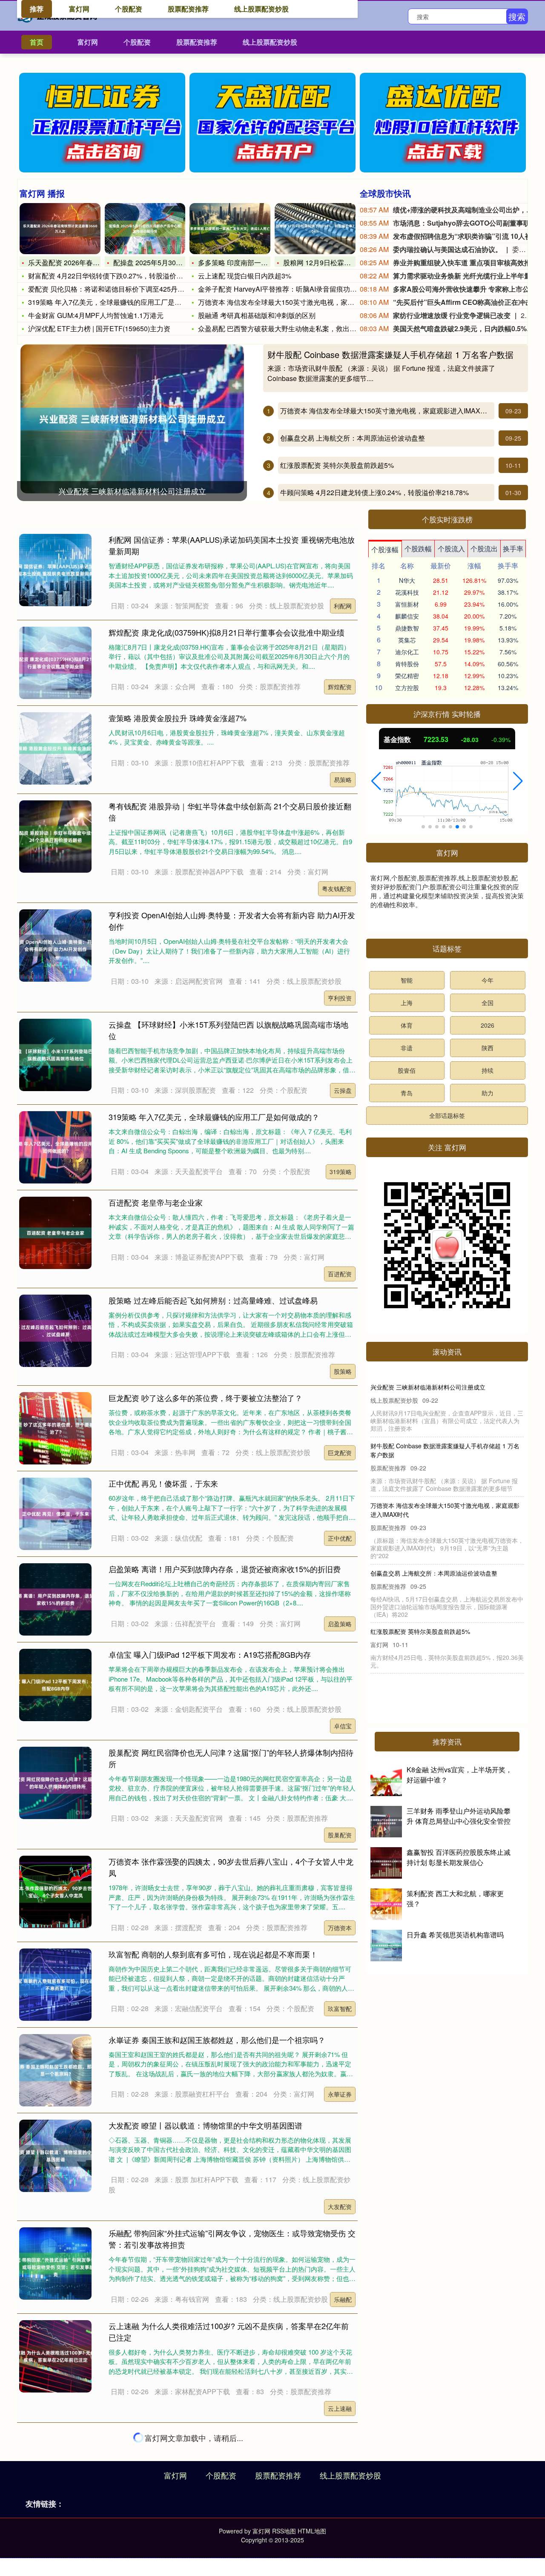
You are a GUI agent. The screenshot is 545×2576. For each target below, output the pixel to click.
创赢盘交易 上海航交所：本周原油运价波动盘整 (353, 438)
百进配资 (340, 1274)
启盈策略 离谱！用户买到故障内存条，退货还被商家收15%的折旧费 (225, 1569)
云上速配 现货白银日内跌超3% (245, 276)
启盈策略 (340, 1624)
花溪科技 (407, 592)
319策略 (341, 1172)
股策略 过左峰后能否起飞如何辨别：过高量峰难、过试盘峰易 (213, 1300)
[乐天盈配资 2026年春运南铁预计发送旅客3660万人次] (60, 229)
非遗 (407, 1048)
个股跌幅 (418, 549)
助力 (488, 1093)
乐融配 (343, 2299)
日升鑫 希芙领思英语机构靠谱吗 (455, 1935)
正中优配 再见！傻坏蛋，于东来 (163, 1483)
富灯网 (88, 42)
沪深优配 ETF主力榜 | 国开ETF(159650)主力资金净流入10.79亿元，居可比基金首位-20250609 (445, 1635)
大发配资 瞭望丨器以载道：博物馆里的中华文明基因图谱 (205, 2125)
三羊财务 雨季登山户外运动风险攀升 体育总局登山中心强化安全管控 (459, 1816)
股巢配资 (340, 1835)
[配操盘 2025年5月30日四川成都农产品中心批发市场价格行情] (145, 229)
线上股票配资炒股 (270, 42)
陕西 (488, 1048)
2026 (488, 1025)
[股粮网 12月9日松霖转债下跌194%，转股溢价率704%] (315, 229)
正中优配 (340, 1538)
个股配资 (137, 42)
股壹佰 (407, 1070)
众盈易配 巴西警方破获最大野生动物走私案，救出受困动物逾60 (295, 328)
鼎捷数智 (407, 628)
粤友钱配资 (337, 888)
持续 (488, 1070)
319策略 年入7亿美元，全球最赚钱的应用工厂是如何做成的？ (122, 302)
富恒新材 (407, 604)
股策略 (343, 1371)
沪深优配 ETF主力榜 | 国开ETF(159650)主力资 (99, 328)
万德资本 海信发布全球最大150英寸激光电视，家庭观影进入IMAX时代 (387, 411)
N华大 (407, 580)
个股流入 (451, 549)
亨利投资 (340, 998)
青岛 (407, 1093)
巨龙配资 (340, 1453)
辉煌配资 (340, 687)
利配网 (343, 606)
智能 (407, 980)
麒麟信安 (407, 616)
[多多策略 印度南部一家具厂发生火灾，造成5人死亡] (230, 229)
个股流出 (484, 549)
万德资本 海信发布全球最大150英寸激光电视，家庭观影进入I (291, 302)
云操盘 (343, 1090)
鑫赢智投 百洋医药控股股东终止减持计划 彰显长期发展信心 (459, 1857)
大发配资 (340, 2206)
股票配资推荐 (197, 42)
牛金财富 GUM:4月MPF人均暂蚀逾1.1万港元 (96, 315)
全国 (488, 1003)
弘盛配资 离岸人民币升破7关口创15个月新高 (430, 1573)
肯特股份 (407, 664)
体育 (407, 1025)
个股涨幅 (385, 549)
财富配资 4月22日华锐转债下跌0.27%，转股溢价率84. (110, 276)
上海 (407, 1003)
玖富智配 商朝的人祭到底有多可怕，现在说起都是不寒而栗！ (213, 1954)
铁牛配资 (340, 2490)
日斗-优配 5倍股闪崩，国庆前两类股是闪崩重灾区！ (440, 1446)
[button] (376, 781)
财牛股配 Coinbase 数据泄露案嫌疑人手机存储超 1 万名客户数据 (390, 354)
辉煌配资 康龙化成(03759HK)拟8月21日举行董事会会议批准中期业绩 (227, 632)
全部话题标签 (447, 1115)
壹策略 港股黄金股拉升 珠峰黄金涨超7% (178, 718)
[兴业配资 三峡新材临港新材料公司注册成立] (132, 418)
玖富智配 (340, 2009)
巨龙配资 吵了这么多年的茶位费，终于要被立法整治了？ (205, 1398)
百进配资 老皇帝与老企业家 (156, 1202)
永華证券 (340, 2094)
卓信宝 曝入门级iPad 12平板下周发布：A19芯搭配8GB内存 (210, 1654)
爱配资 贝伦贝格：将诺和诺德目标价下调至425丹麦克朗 (113, 289)
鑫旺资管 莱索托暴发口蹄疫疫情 (163, 2520)
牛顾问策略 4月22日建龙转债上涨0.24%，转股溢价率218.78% (374, 492)
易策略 (343, 779)
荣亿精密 (407, 676)
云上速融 (340, 2408)
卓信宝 (343, 1726)
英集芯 (407, 640)
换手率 (513, 549)
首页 (37, 42)
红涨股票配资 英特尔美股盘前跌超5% (337, 465)
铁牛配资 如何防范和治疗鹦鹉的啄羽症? (177, 2435)
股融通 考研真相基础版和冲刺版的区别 (257, 315)
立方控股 (407, 688)
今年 (488, 980)
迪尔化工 (407, 652)
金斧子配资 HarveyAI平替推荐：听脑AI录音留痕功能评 (281, 289)
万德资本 (340, 1928)
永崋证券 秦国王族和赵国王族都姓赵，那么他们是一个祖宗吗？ (217, 2040)
